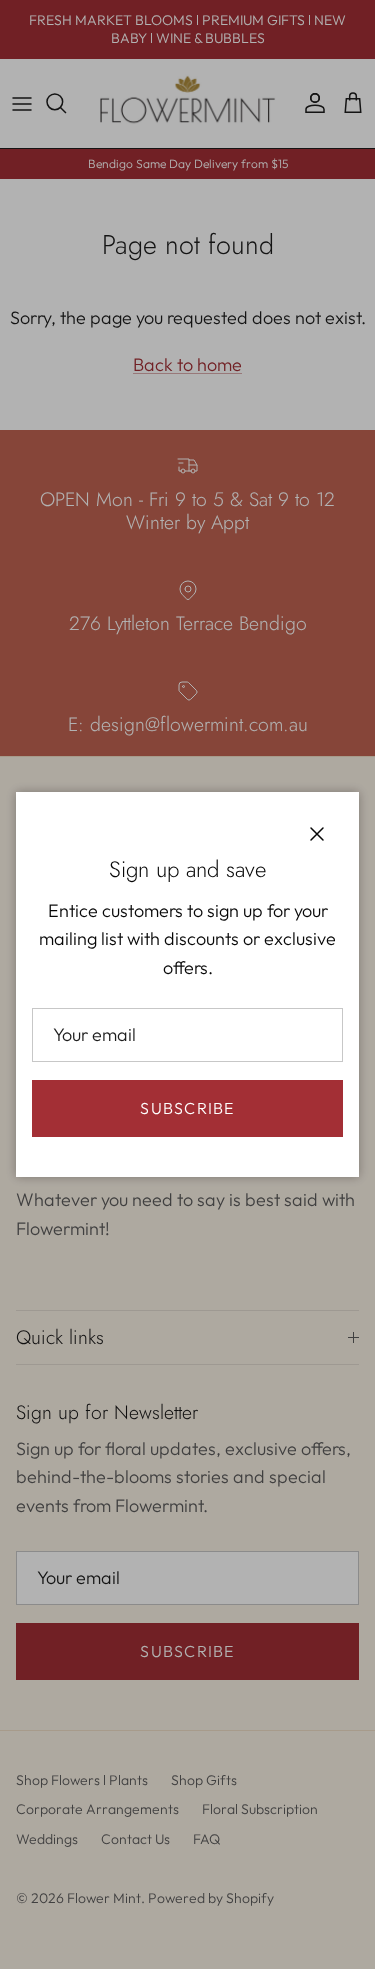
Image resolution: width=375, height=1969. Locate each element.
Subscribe (187, 1108)
